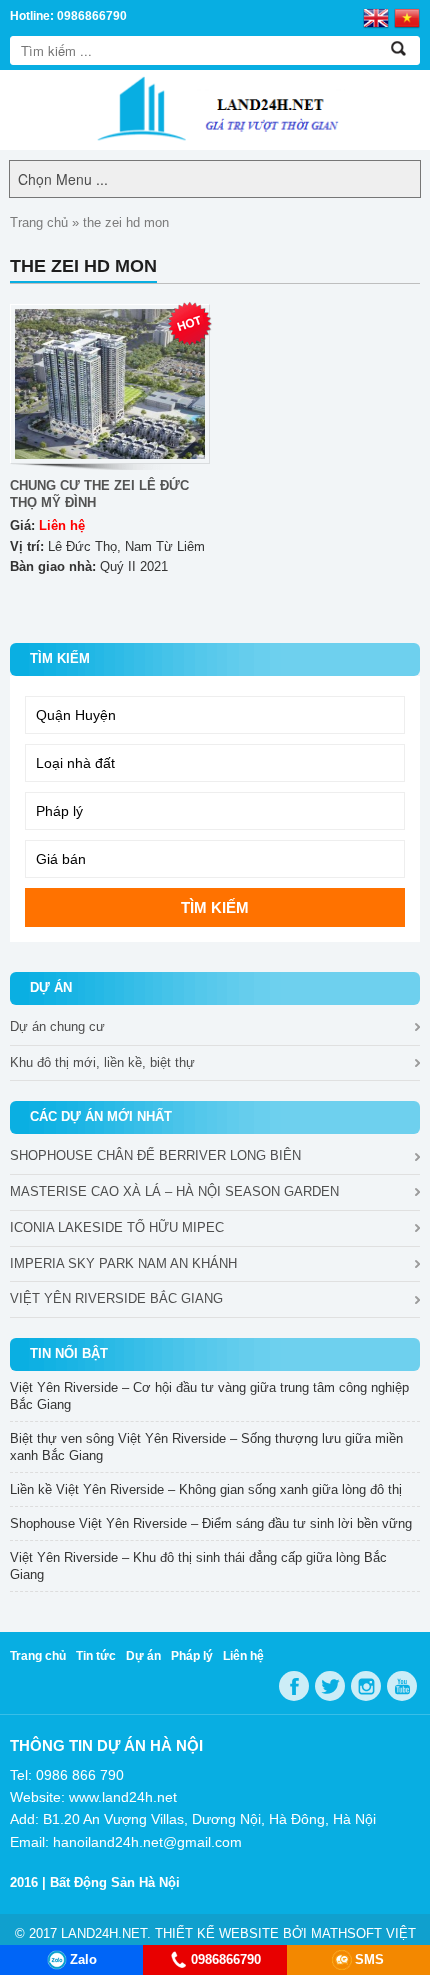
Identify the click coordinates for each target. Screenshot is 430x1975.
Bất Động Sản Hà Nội (115, 1882)
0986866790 (226, 1959)
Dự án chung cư (57, 1026)
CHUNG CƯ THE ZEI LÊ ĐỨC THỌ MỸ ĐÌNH (99, 494)
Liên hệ (243, 1656)
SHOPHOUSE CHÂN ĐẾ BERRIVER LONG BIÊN (155, 1155)
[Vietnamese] (407, 17)
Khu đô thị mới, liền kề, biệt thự (102, 1062)
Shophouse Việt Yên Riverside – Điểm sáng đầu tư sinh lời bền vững (211, 1523)
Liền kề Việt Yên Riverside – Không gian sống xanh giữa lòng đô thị (206, 1489)
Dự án (143, 1656)
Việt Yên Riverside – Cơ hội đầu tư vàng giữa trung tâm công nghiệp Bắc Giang (209, 1396)
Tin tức (96, 1656)
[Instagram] (366, 1686)
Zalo (83, 1959)
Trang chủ (39, 222)
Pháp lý (192, 1656)
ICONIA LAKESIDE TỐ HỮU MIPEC (117, 1227)
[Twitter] (330, 1686)
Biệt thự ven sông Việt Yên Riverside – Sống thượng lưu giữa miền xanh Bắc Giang (206, 1447)
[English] (376, 17)
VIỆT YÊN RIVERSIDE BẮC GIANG (116, 1298)
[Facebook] (294, 1686)
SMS (369, 1959)
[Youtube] (402, 1686)
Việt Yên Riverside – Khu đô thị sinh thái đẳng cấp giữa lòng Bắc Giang (198, 1566)
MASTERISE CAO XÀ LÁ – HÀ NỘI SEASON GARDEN (174, 1191)
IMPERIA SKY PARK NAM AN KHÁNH (123, 1263)
